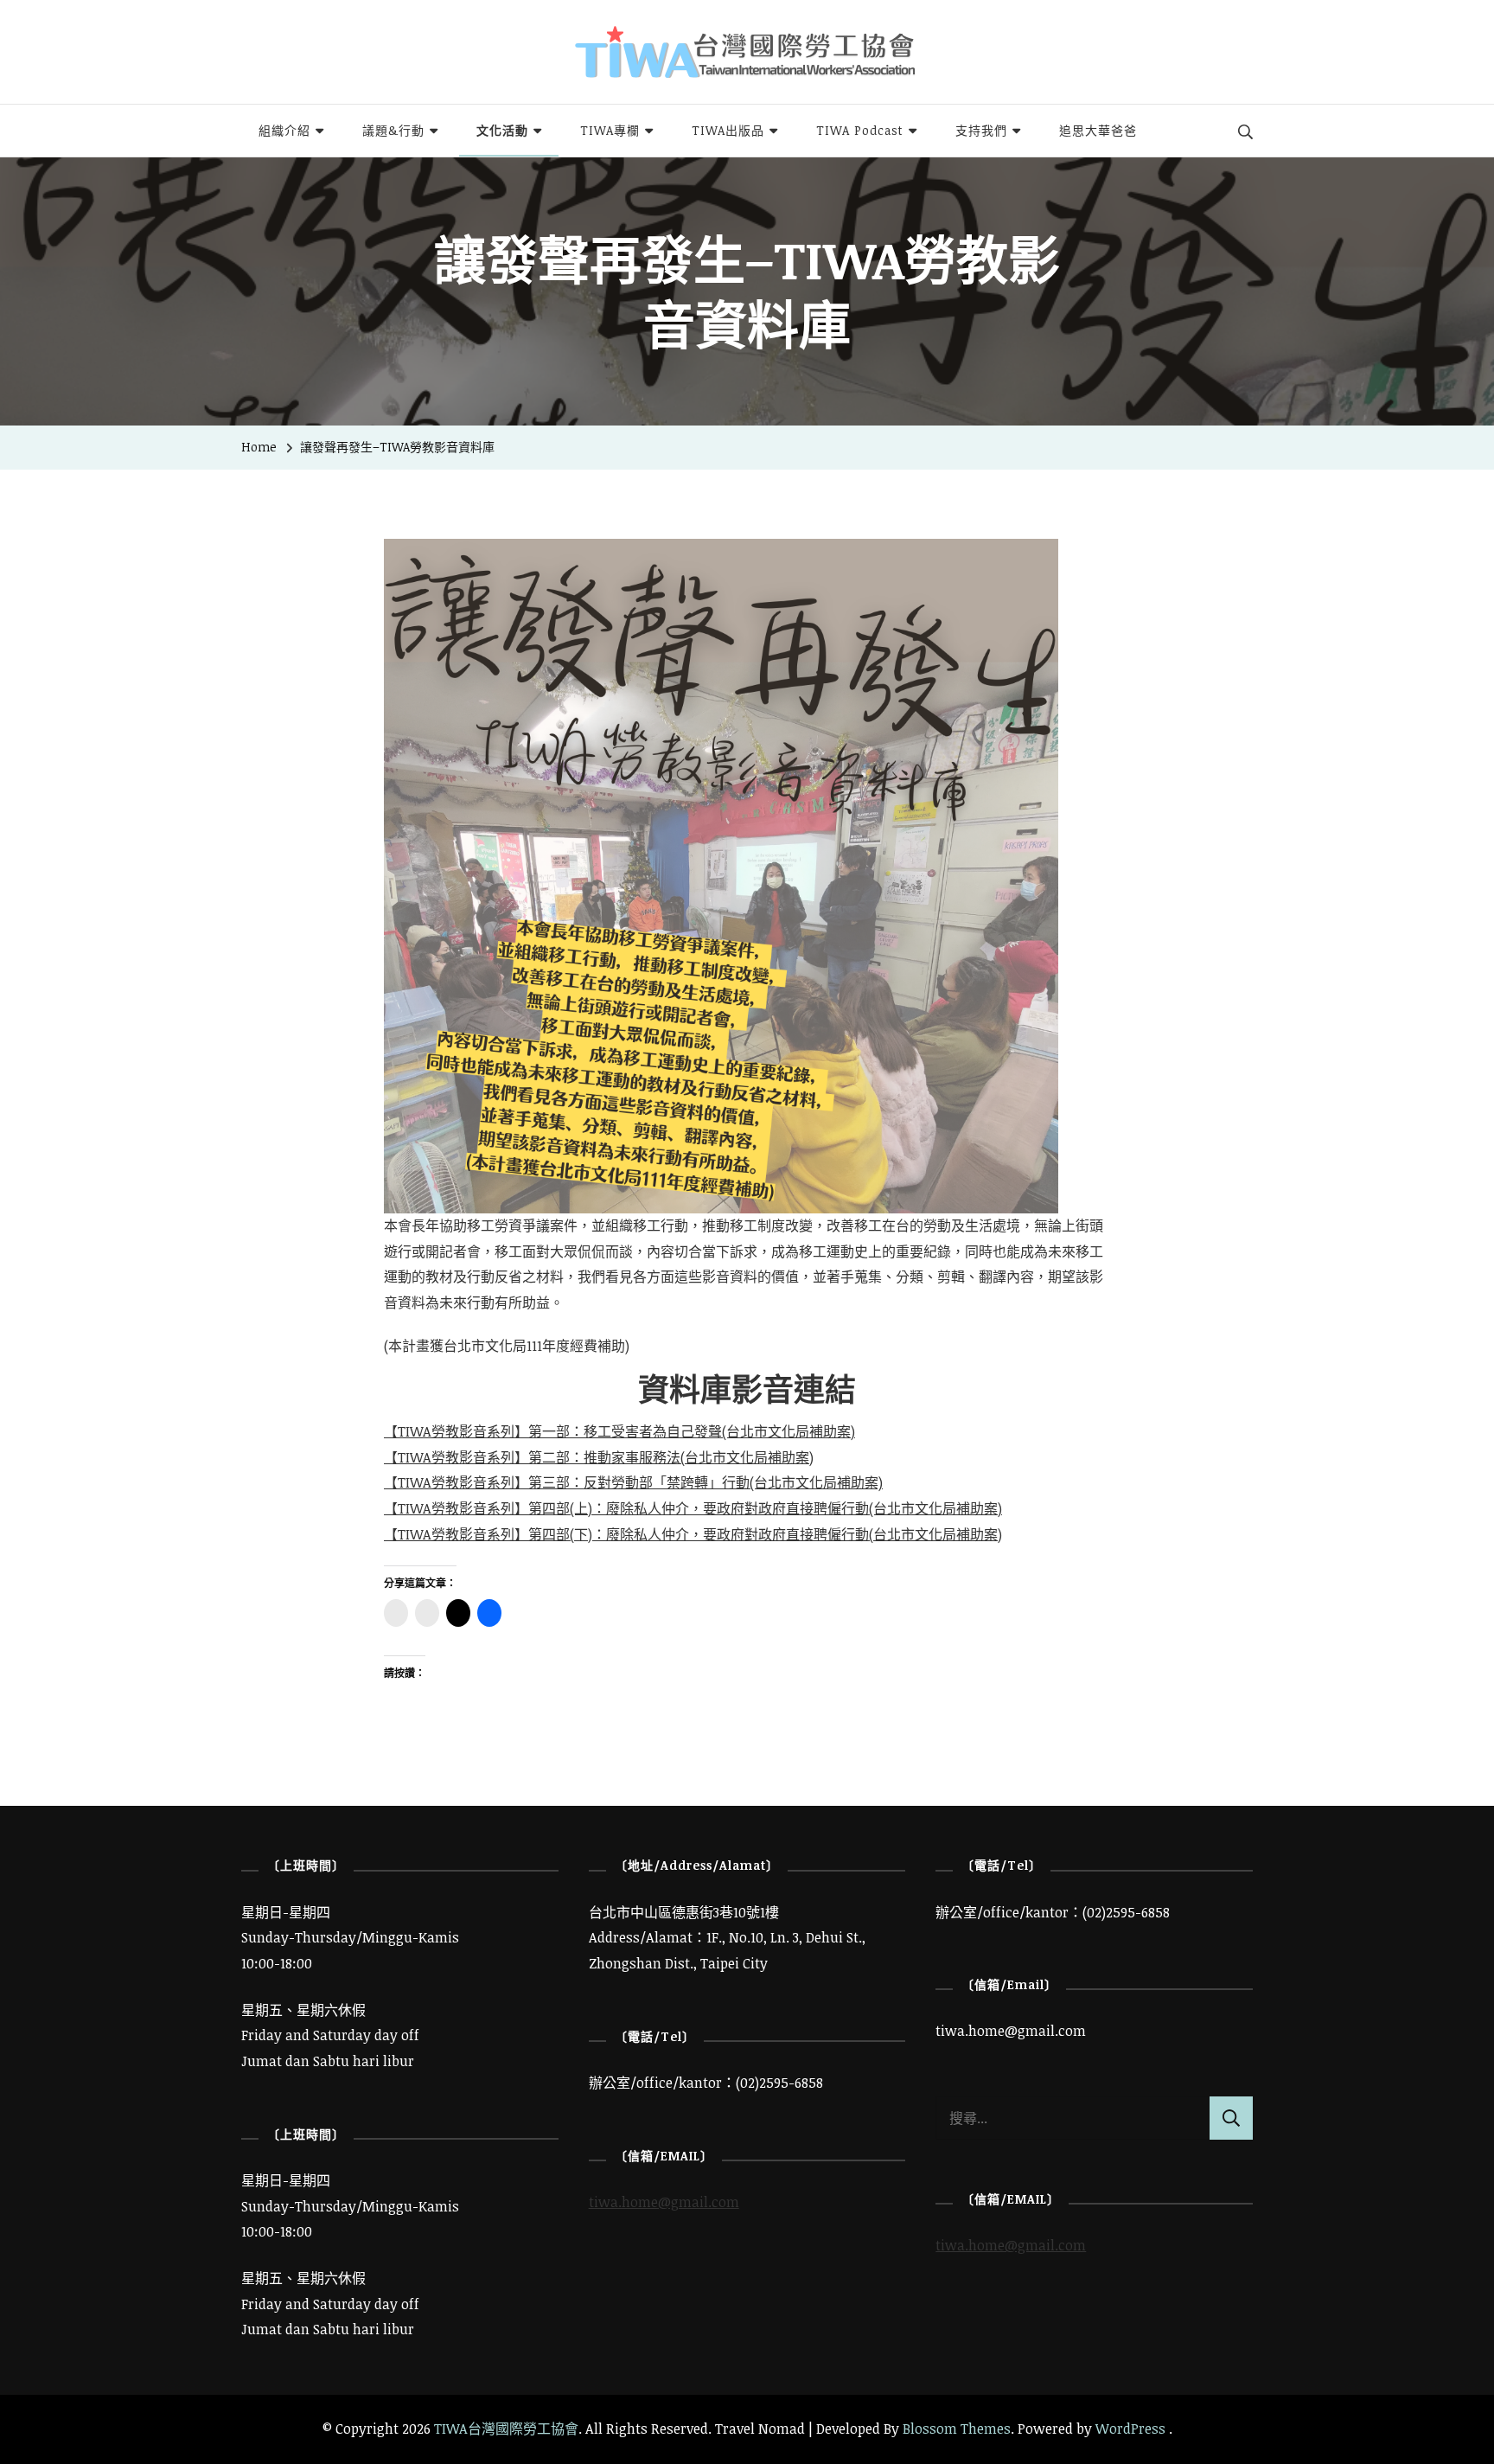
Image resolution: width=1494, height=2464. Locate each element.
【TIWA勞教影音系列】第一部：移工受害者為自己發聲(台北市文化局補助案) (619, 1431)
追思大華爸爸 (1098, 130)
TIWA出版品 (728, 130)
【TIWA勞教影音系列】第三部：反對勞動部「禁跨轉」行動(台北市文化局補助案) (633, 1482)
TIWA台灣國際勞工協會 (506, 2429)
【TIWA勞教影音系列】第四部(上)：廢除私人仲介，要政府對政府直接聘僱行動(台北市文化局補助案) (693, 1508)
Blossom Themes (957, 2429)
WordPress (1130, 2429)
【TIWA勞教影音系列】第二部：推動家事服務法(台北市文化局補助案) (599, 1457)
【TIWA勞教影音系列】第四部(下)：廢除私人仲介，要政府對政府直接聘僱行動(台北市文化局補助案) (693, 1534)
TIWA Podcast (860, 130)
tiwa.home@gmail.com (664, 2202)
